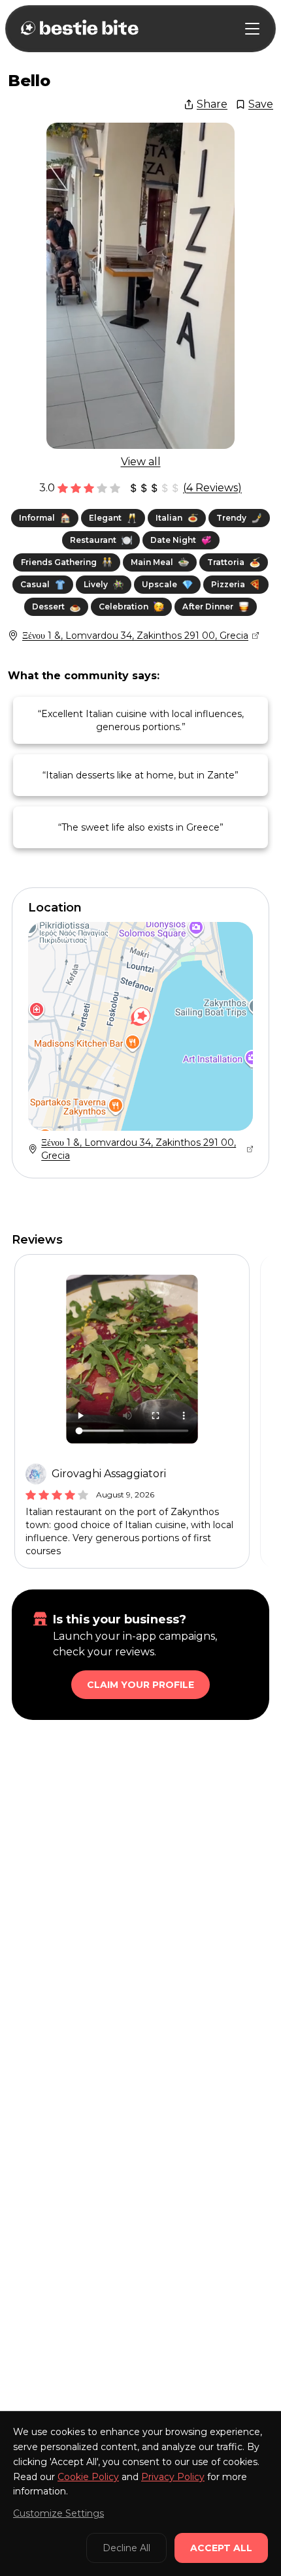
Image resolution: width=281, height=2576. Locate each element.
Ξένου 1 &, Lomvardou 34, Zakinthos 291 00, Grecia (135, 636)
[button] (140, 1017)
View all (141, 462)
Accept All (221, 2548)
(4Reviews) (212, 488)
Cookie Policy (88, 2477)
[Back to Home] (78, 29)
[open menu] (252, 29)
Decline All (126, 2548)
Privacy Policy (173, 2477)
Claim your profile (140, 1685)
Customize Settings (58, 2513)
